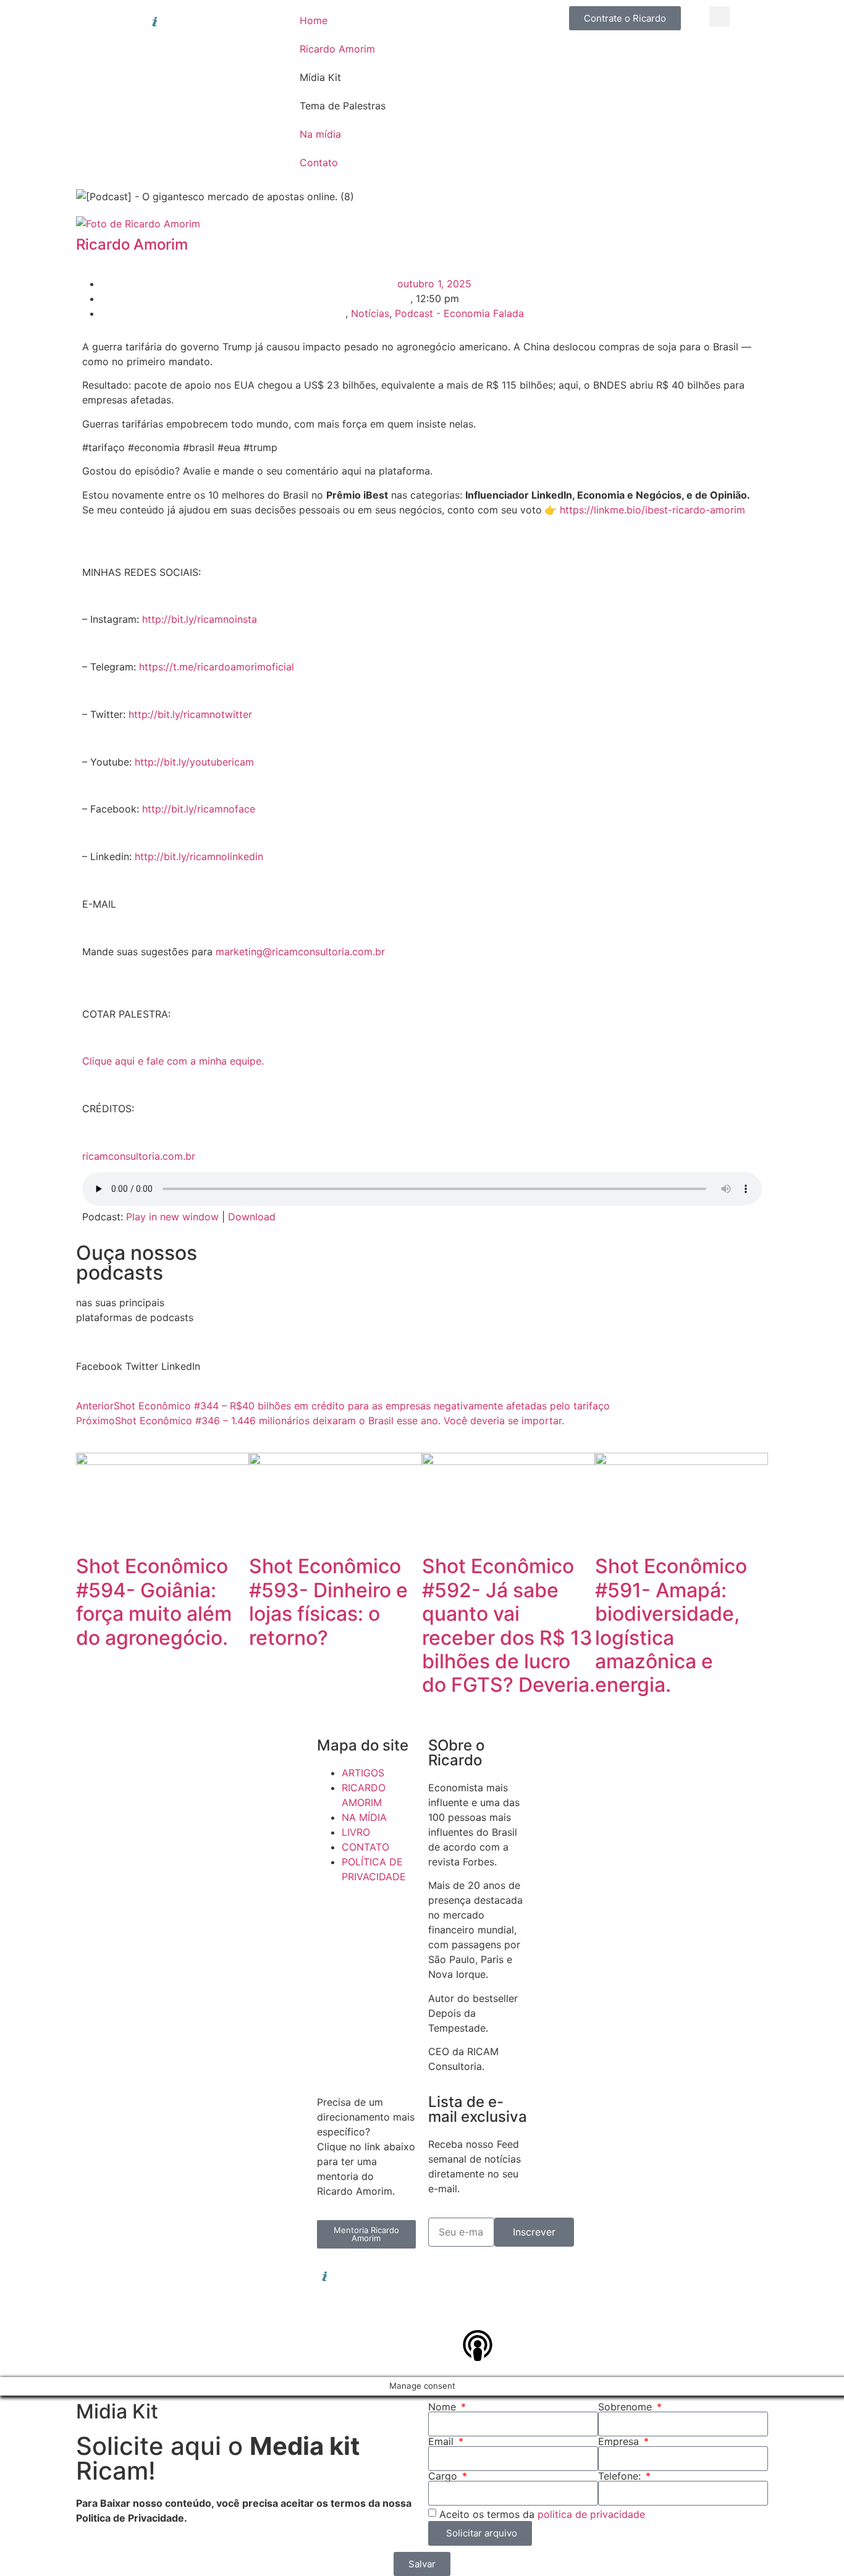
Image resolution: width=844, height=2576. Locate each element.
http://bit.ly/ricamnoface (199, 809)
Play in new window (172, 1217)
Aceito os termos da (542, 2514)
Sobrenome (627, 2407)
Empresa (620, 2441)
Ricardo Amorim (337, 49)
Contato (319, 163)
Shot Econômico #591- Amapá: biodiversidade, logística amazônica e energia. (671, 1625)
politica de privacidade (591, 2514)
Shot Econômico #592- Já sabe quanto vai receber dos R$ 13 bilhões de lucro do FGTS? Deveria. (509, 1625)
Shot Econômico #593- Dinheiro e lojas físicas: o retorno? (328, 1602)
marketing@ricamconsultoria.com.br (300, 952)
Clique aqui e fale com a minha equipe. (173, 1061)
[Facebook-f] (512, 2276)
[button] (720, 16)
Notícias (370, 313)
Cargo (444, 2476)
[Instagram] (478, 2276)
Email (442, 2441)
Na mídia (320, 134)
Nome (444, 2407)
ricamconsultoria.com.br (139, 1156)
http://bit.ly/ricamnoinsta (200, 619)
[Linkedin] (444, 2276)
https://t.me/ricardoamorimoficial (217, 667)
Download (252, 1217)
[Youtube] (478, 2311)
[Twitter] (444, 2311)
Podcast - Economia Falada (459, 313)
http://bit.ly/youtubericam (194, 762)
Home (314, 20)
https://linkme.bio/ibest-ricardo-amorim (652, 510)
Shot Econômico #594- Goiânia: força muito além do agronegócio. (154, 1602)
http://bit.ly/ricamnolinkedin (199, 856)
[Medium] (512, 2311)
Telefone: (621, 2476)
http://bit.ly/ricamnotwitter (190, 714)
